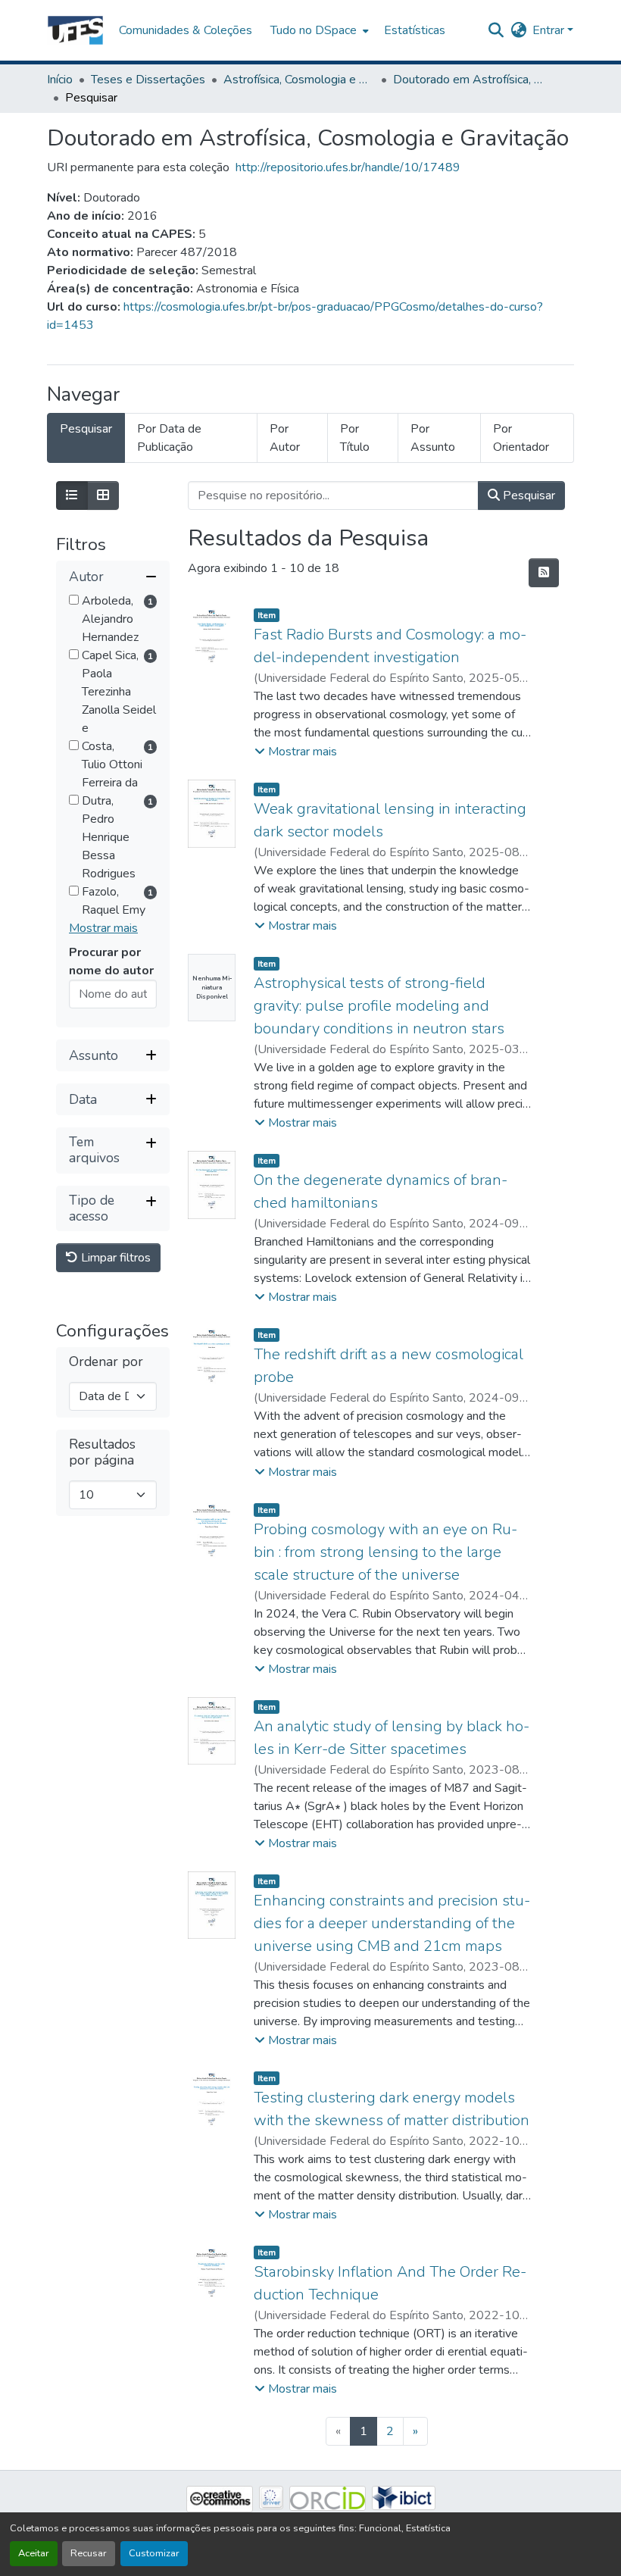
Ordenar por (106, 1362)
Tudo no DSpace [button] (314, 30)
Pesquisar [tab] (86, 429)
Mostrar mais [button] (103, 928)
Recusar (89, 2553)
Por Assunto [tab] (433, 438)
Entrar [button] (550, 30)
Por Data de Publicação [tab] (169, 438)
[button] (75, 30)
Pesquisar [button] (527, 496)
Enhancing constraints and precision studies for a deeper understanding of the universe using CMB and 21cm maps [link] (392, 1923)
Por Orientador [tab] (521, 438)
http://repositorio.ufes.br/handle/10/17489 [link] (348, 167)
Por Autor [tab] (285, 438)
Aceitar (34, 2553)
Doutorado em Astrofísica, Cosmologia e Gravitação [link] (469, 80)
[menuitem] (318, 30)
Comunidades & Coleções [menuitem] (186, 30)
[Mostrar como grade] (103, 496)
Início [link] (60, 80)
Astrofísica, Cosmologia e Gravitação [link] (299, 80)
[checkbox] (74, 600)
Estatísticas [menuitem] (415, 30)
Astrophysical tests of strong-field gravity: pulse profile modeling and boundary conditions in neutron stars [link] (379, 1006)
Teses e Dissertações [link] (148, 80)
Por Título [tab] (355, 438)
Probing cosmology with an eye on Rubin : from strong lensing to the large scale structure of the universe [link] (385, 1552)
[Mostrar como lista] (72, 496)
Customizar (154, 2553)
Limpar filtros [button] (114, 1258)
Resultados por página (102, 1452)
